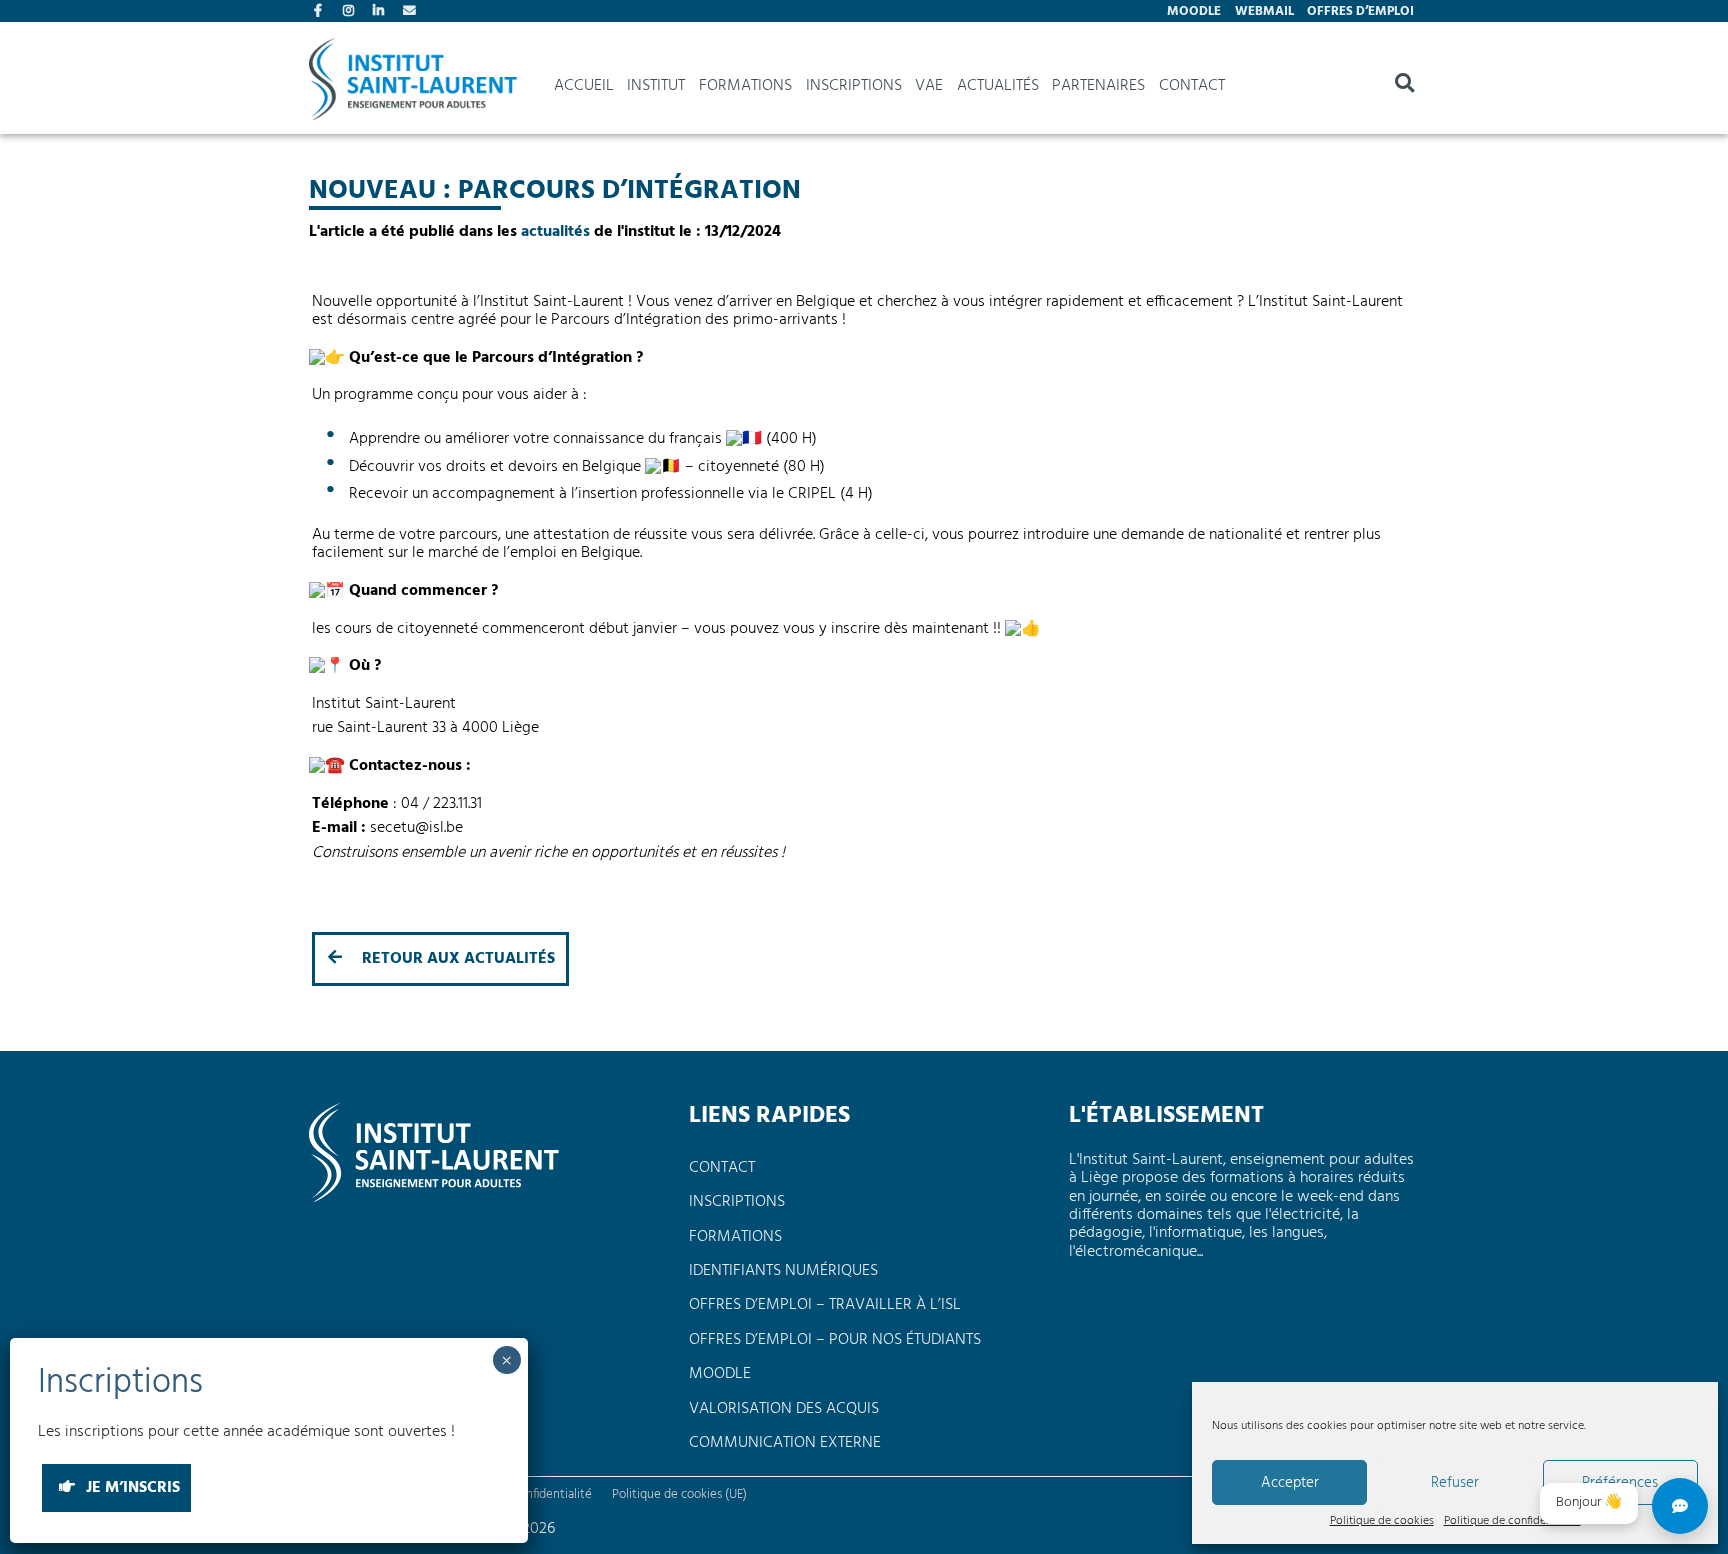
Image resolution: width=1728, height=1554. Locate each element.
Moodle (1194, 11)
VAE (929, 86)
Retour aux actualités (456, 959)
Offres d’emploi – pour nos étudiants (835, 1340)
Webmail (1264, 11)
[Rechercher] (1404, 86)
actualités (555, 232)
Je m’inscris (130, 1489)
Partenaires (1098, 86)
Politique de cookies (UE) (679, 1494)
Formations (745, 86)
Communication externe (785, 1443)
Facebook (322, 13)
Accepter (1290, 1483)
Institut (656, 86)
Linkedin (381, 13)
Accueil (584, 86)
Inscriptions (854, 86)
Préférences (1620, 1483)
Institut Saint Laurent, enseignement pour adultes (413, 86)
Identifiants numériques (783, 1271)
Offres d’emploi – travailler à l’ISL (825, 1305)
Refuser (1455, 1483)
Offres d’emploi (1360, 11)
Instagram (351, 13)
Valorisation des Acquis (784, 1409)
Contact (411, 13)
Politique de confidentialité (1512, 1522)
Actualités (998, 86)
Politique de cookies (1382, 1522)
